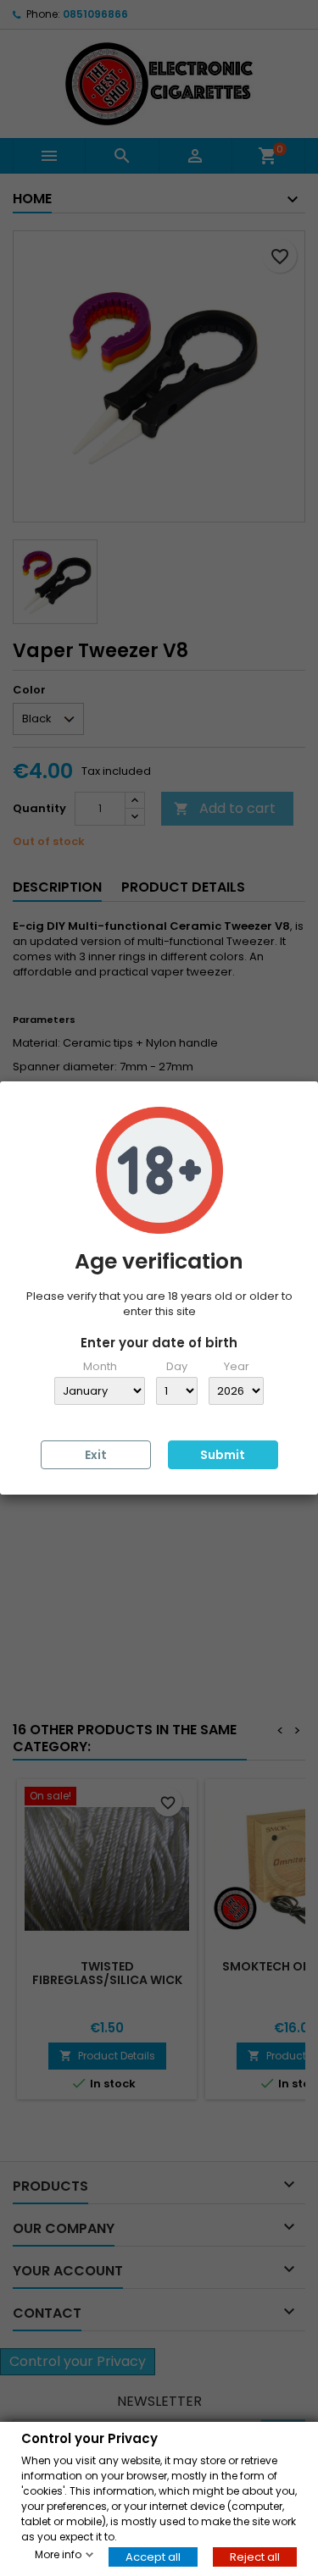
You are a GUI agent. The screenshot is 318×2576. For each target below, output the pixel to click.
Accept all (153, 2556)
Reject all (255, 2556)
